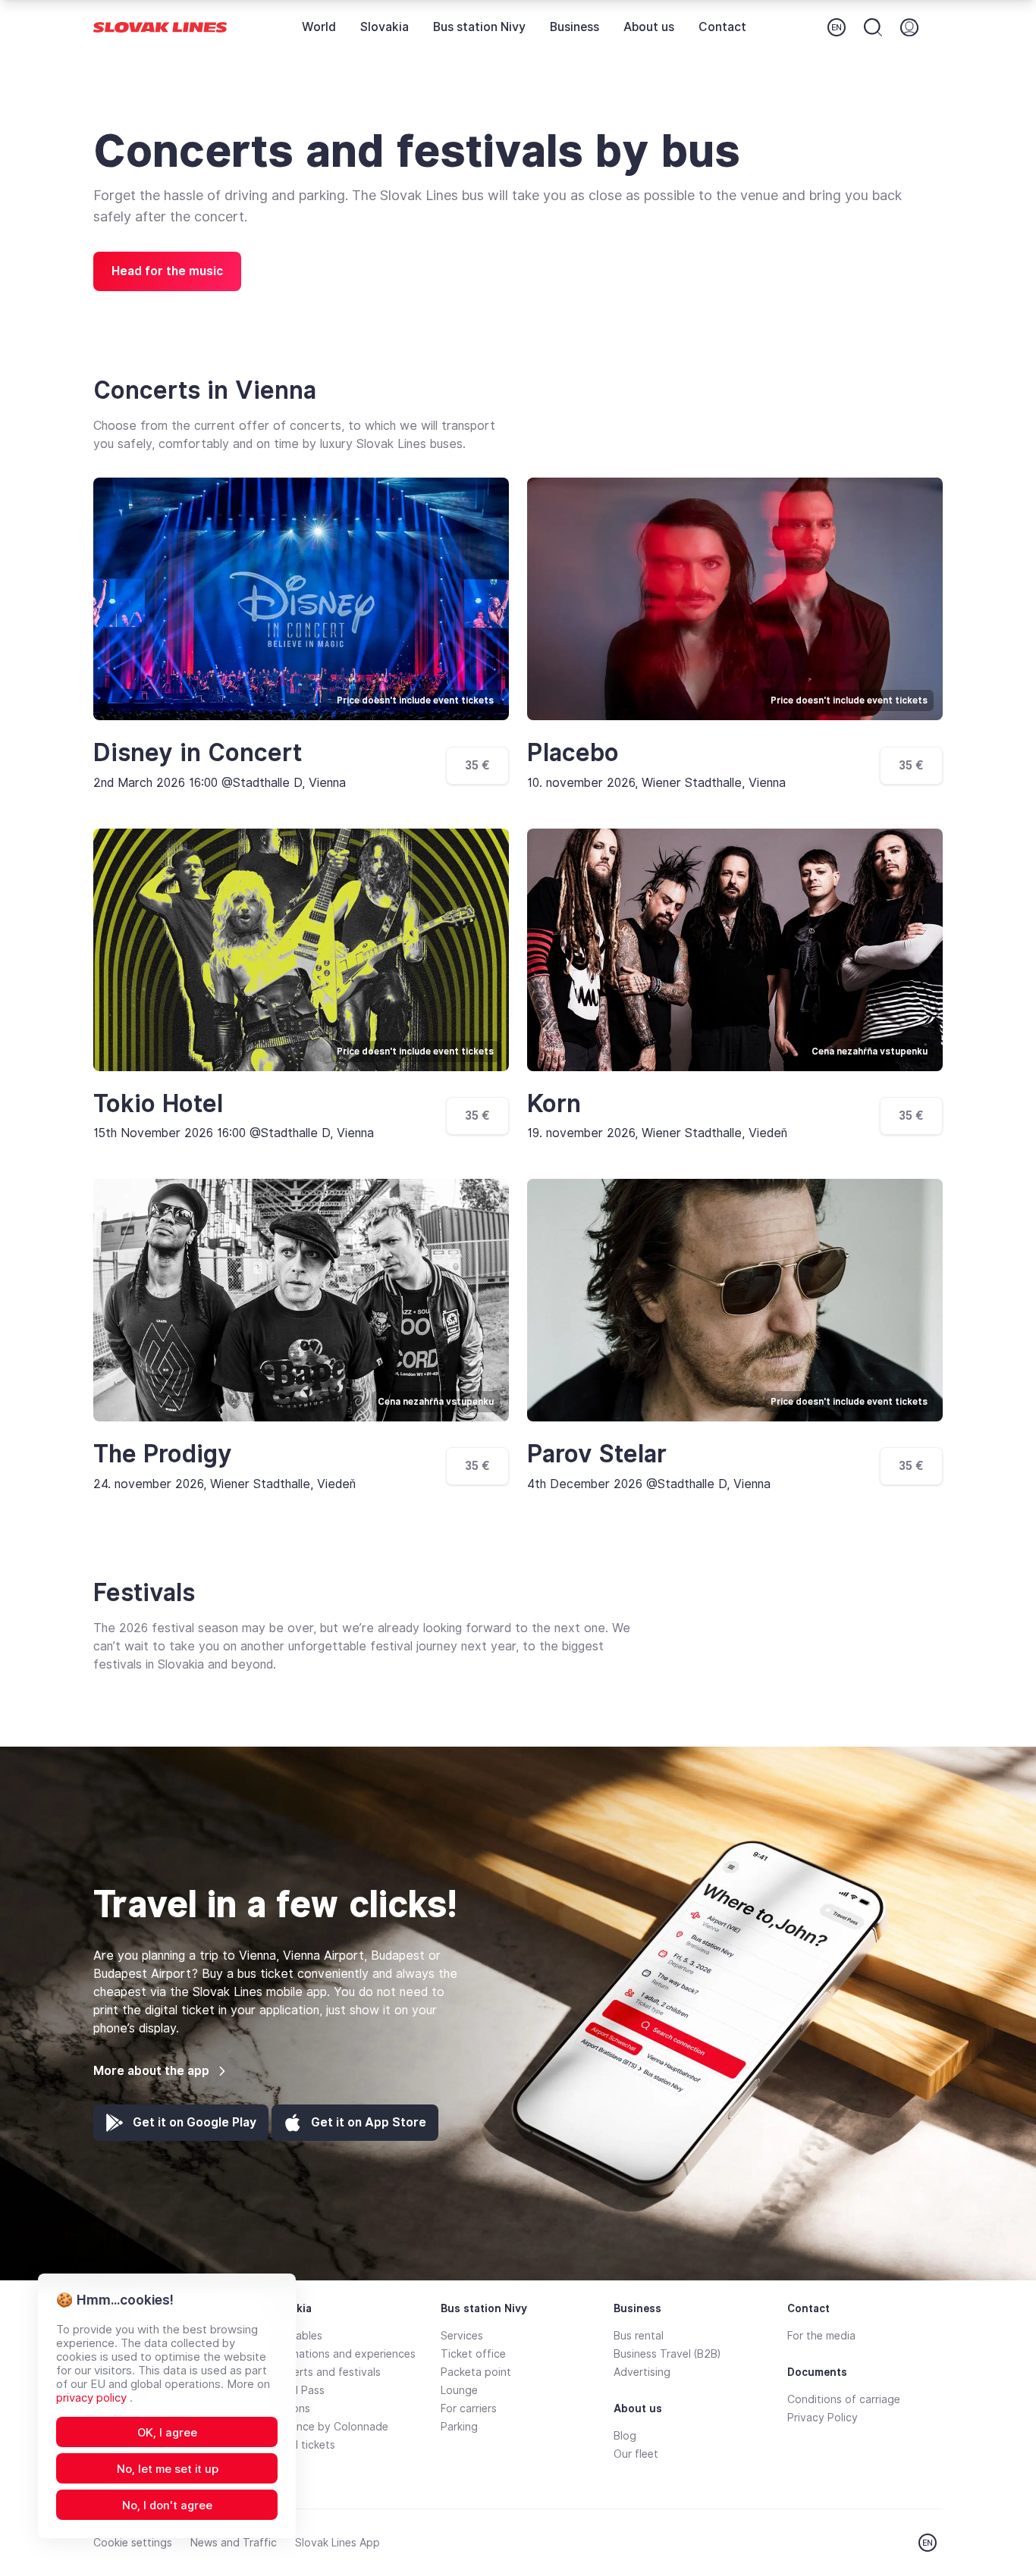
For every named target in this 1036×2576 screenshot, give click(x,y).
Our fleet (636, 2454)
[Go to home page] (160, 28)
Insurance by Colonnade (328, 2427)
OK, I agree (167, 2433)
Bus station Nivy (479, 27)
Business (575, 27)
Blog (625, 2436)
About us (649, 27)
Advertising (642, 2372)
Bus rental (639, 2336)
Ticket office (473, 2354)
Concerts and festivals (324, 2372)
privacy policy (93, 2398)
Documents (817, 2372)
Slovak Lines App (337, 2543)
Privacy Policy (823, 2418)
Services (462, 2336)
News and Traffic (234, 2543)
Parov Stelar (597, 1454)
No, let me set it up (168, 2469)
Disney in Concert (198, 753)
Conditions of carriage (844, 2399)
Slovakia (385, 27)
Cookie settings (133, 2543)
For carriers (469, 2408)
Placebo (573, 753)
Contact (722, 27)
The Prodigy (163, 1454)
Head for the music (167, 271)
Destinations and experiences (341, 2354)
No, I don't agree (167, 2505)
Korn (554, 1104)
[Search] (873, 27)
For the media (821, 2336)
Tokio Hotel (158, 1104)
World (319, 27)
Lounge (459, 2390)
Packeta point (476, 2372)
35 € (477, 765)
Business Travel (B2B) (667, 2354)
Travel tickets (301, 2445)
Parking (459, 2427)
